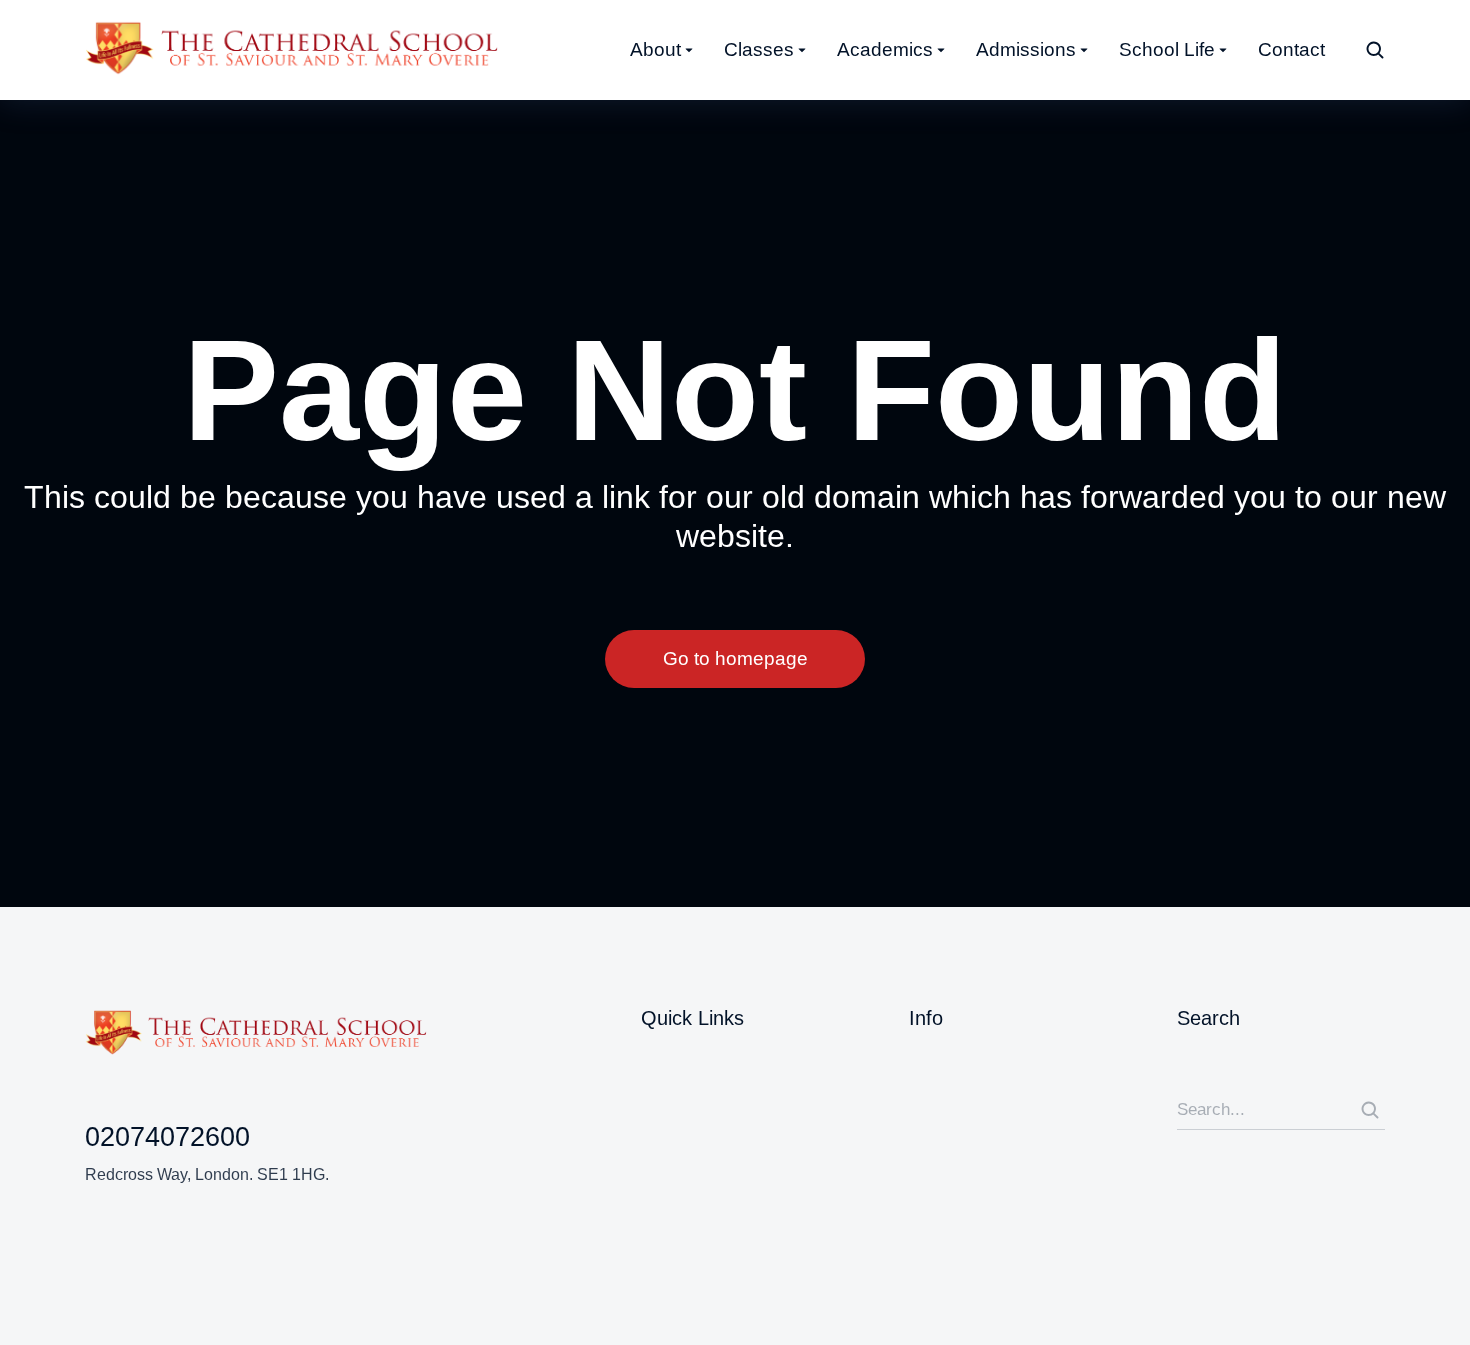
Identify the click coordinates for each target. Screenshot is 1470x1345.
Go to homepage (735, 658)
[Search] (1370, 1110)
